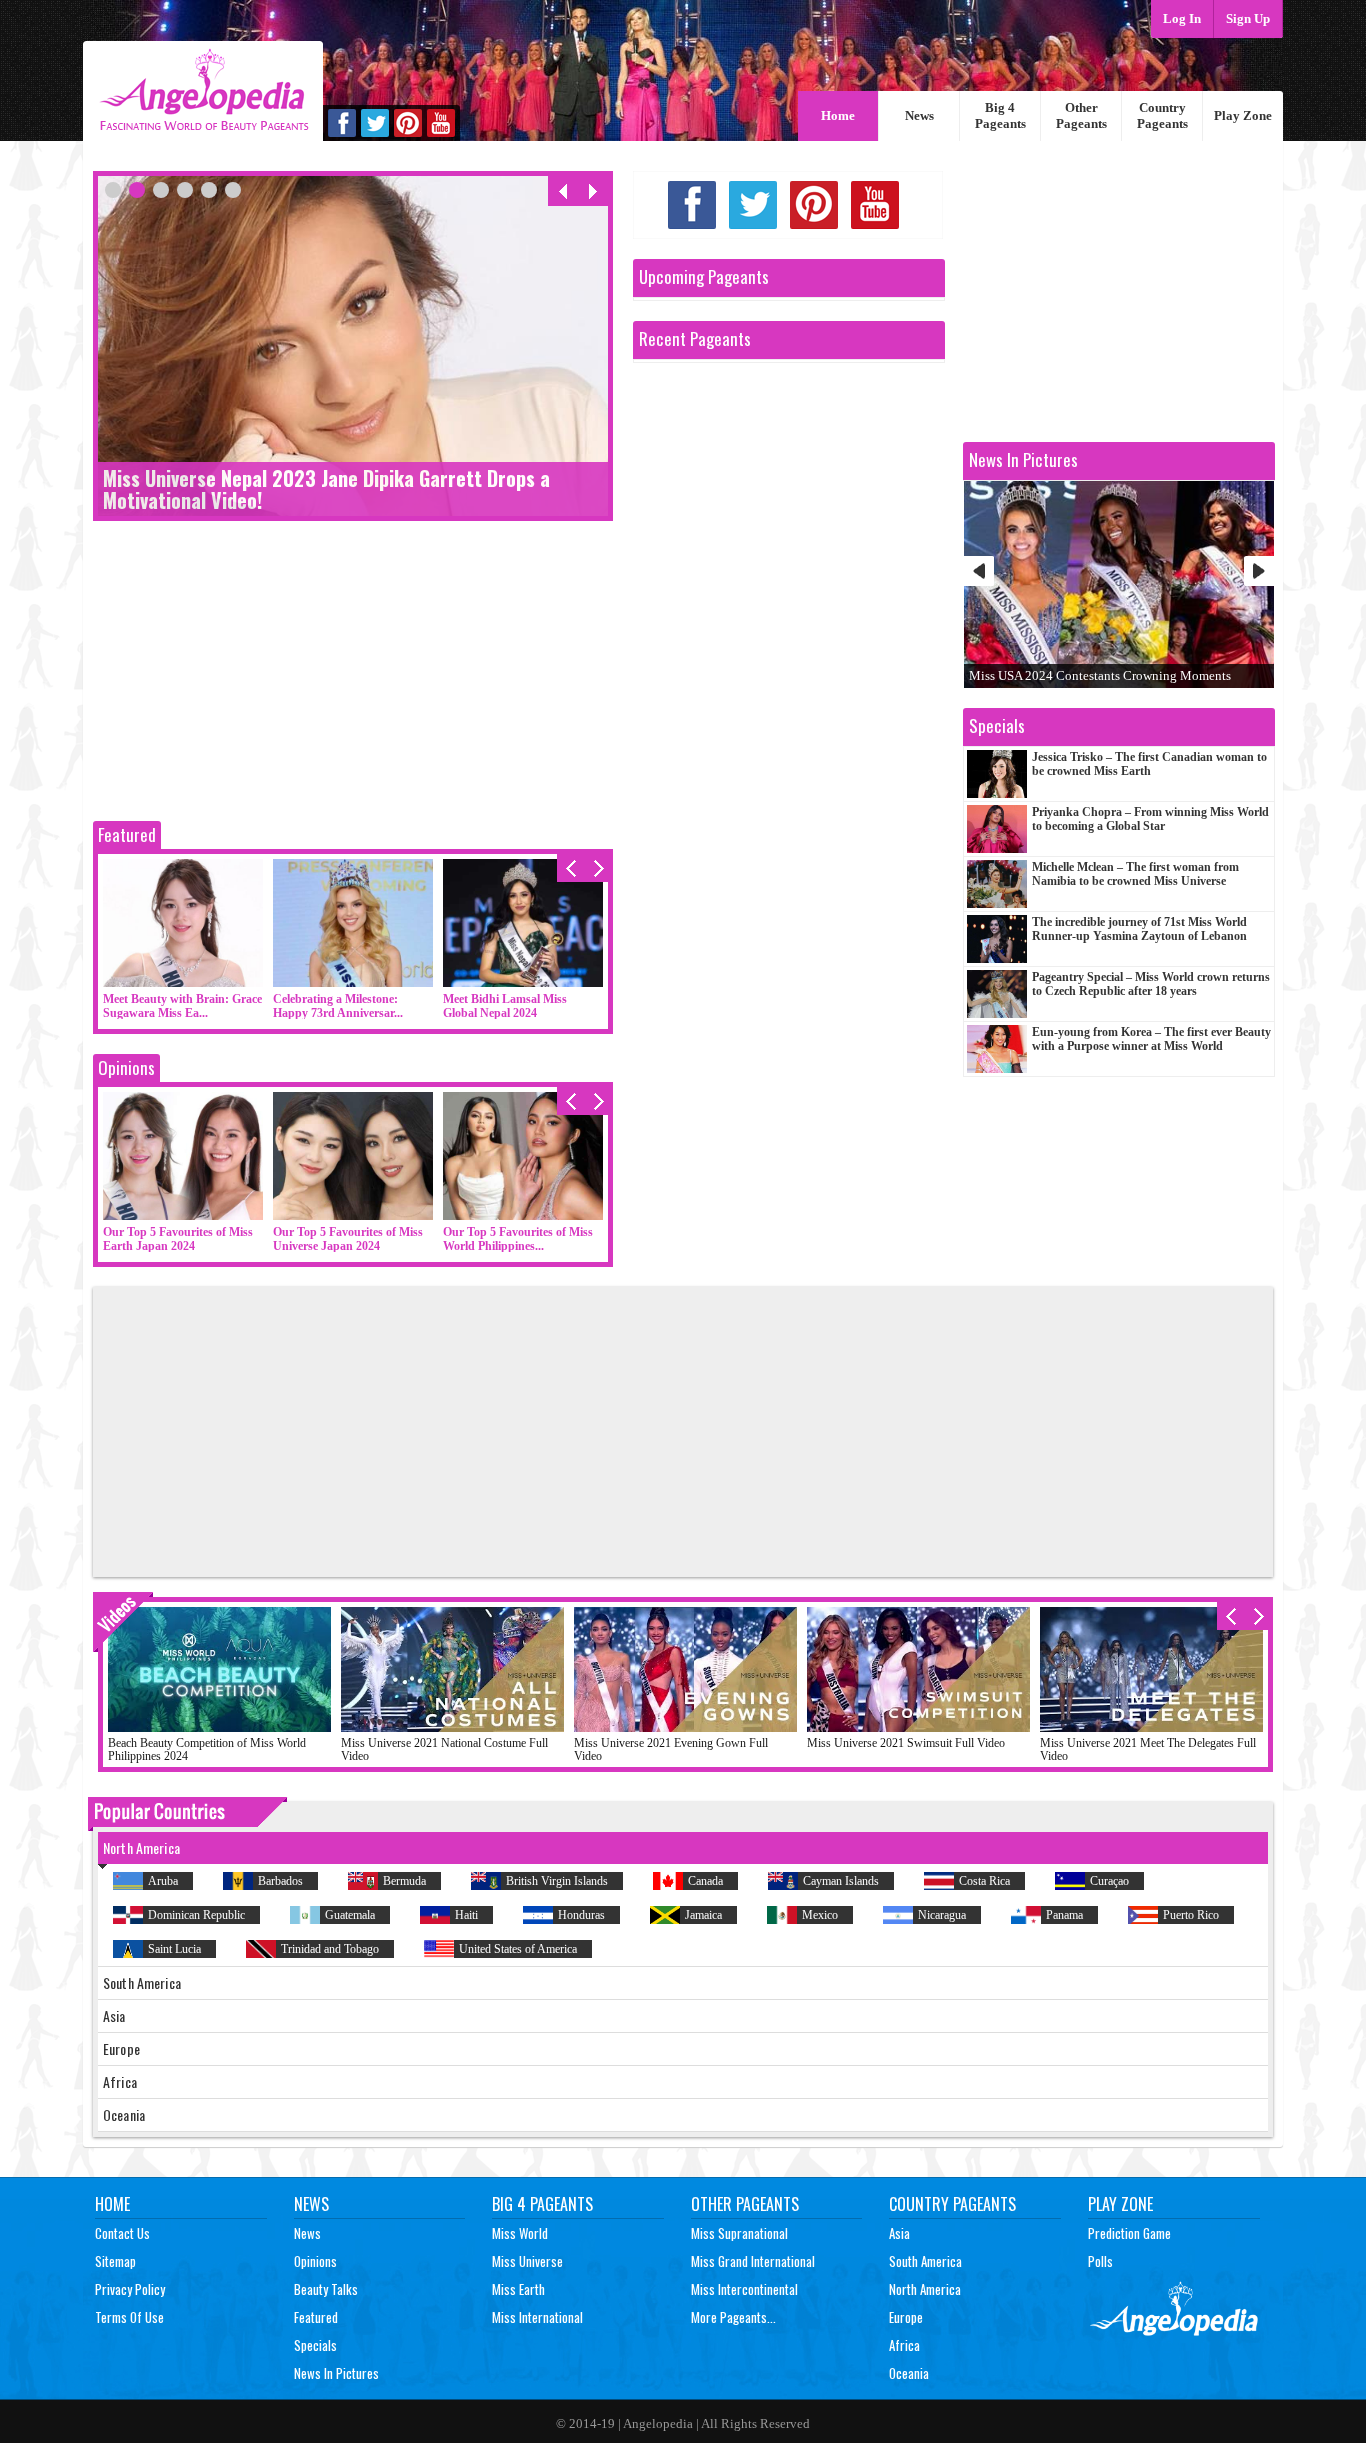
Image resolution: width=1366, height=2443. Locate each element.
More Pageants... (733, 2317)
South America (925, 2261)
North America (925, 2289)
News (919, 115)
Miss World (520, 2233)
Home (838, 115)
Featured (127, 834)
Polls (1100, 2261)
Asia (899, 2233)
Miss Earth (518, 2289)
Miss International (537, 2317)
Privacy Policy (130, 2289)
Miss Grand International (753, 2261)
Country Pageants (1162, 115)
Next (1259, 571)
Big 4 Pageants (1000, 115)
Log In (1182, 18)
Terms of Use (129, 2317)
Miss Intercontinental (744, 2289)
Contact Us (122, 2233)
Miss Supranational (739, 2233)
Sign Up (1248, 18)
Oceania (909, 2373)
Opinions (126, 1067)
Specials (315, 2345)
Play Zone (1243, 115)
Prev (979, 571)
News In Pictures (336, 2373)
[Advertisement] (353, 676)
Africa (904, 2345)
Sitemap (115, 2261)
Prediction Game (1129, 2233)
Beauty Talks (326, 2289)
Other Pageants (1081, 115)
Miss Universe (527, 2261)
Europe (906, 2317)
